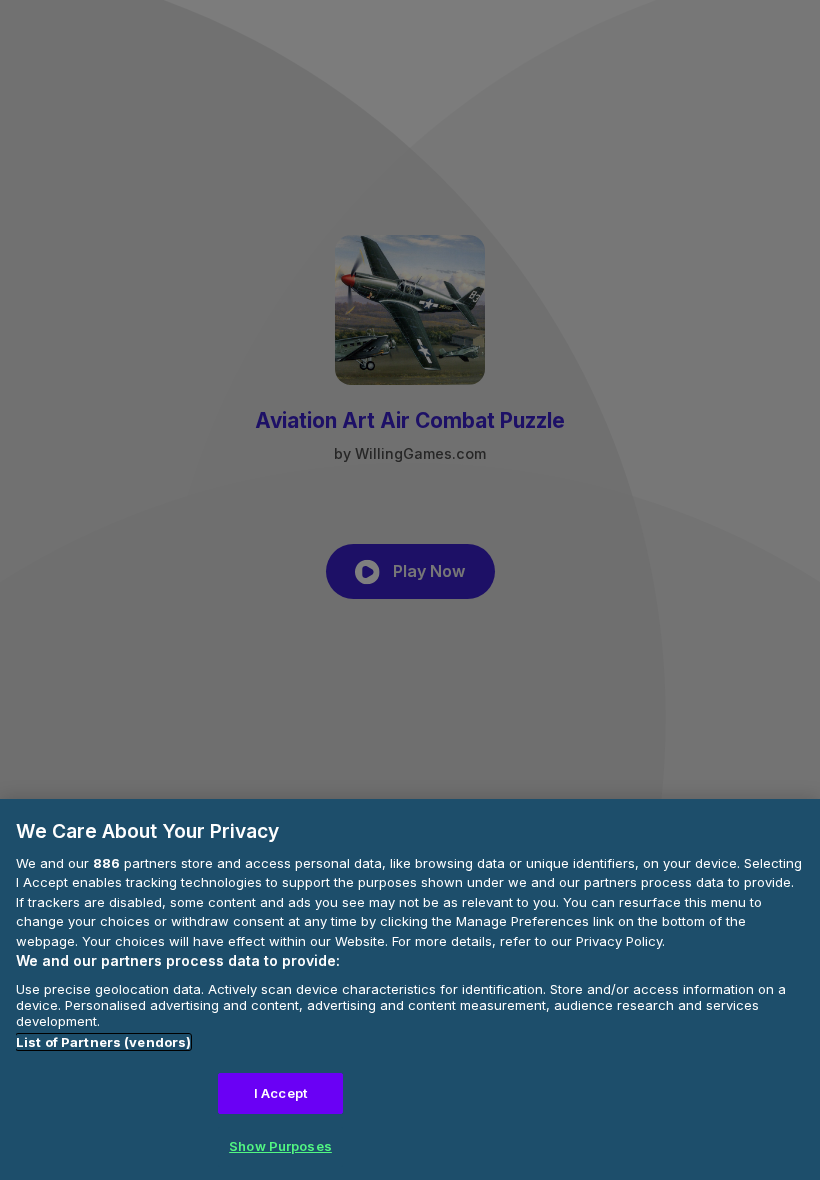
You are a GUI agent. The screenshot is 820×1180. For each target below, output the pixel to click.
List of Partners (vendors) (103, 1042)
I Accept (280, 1093)
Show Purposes (280, 1146)
